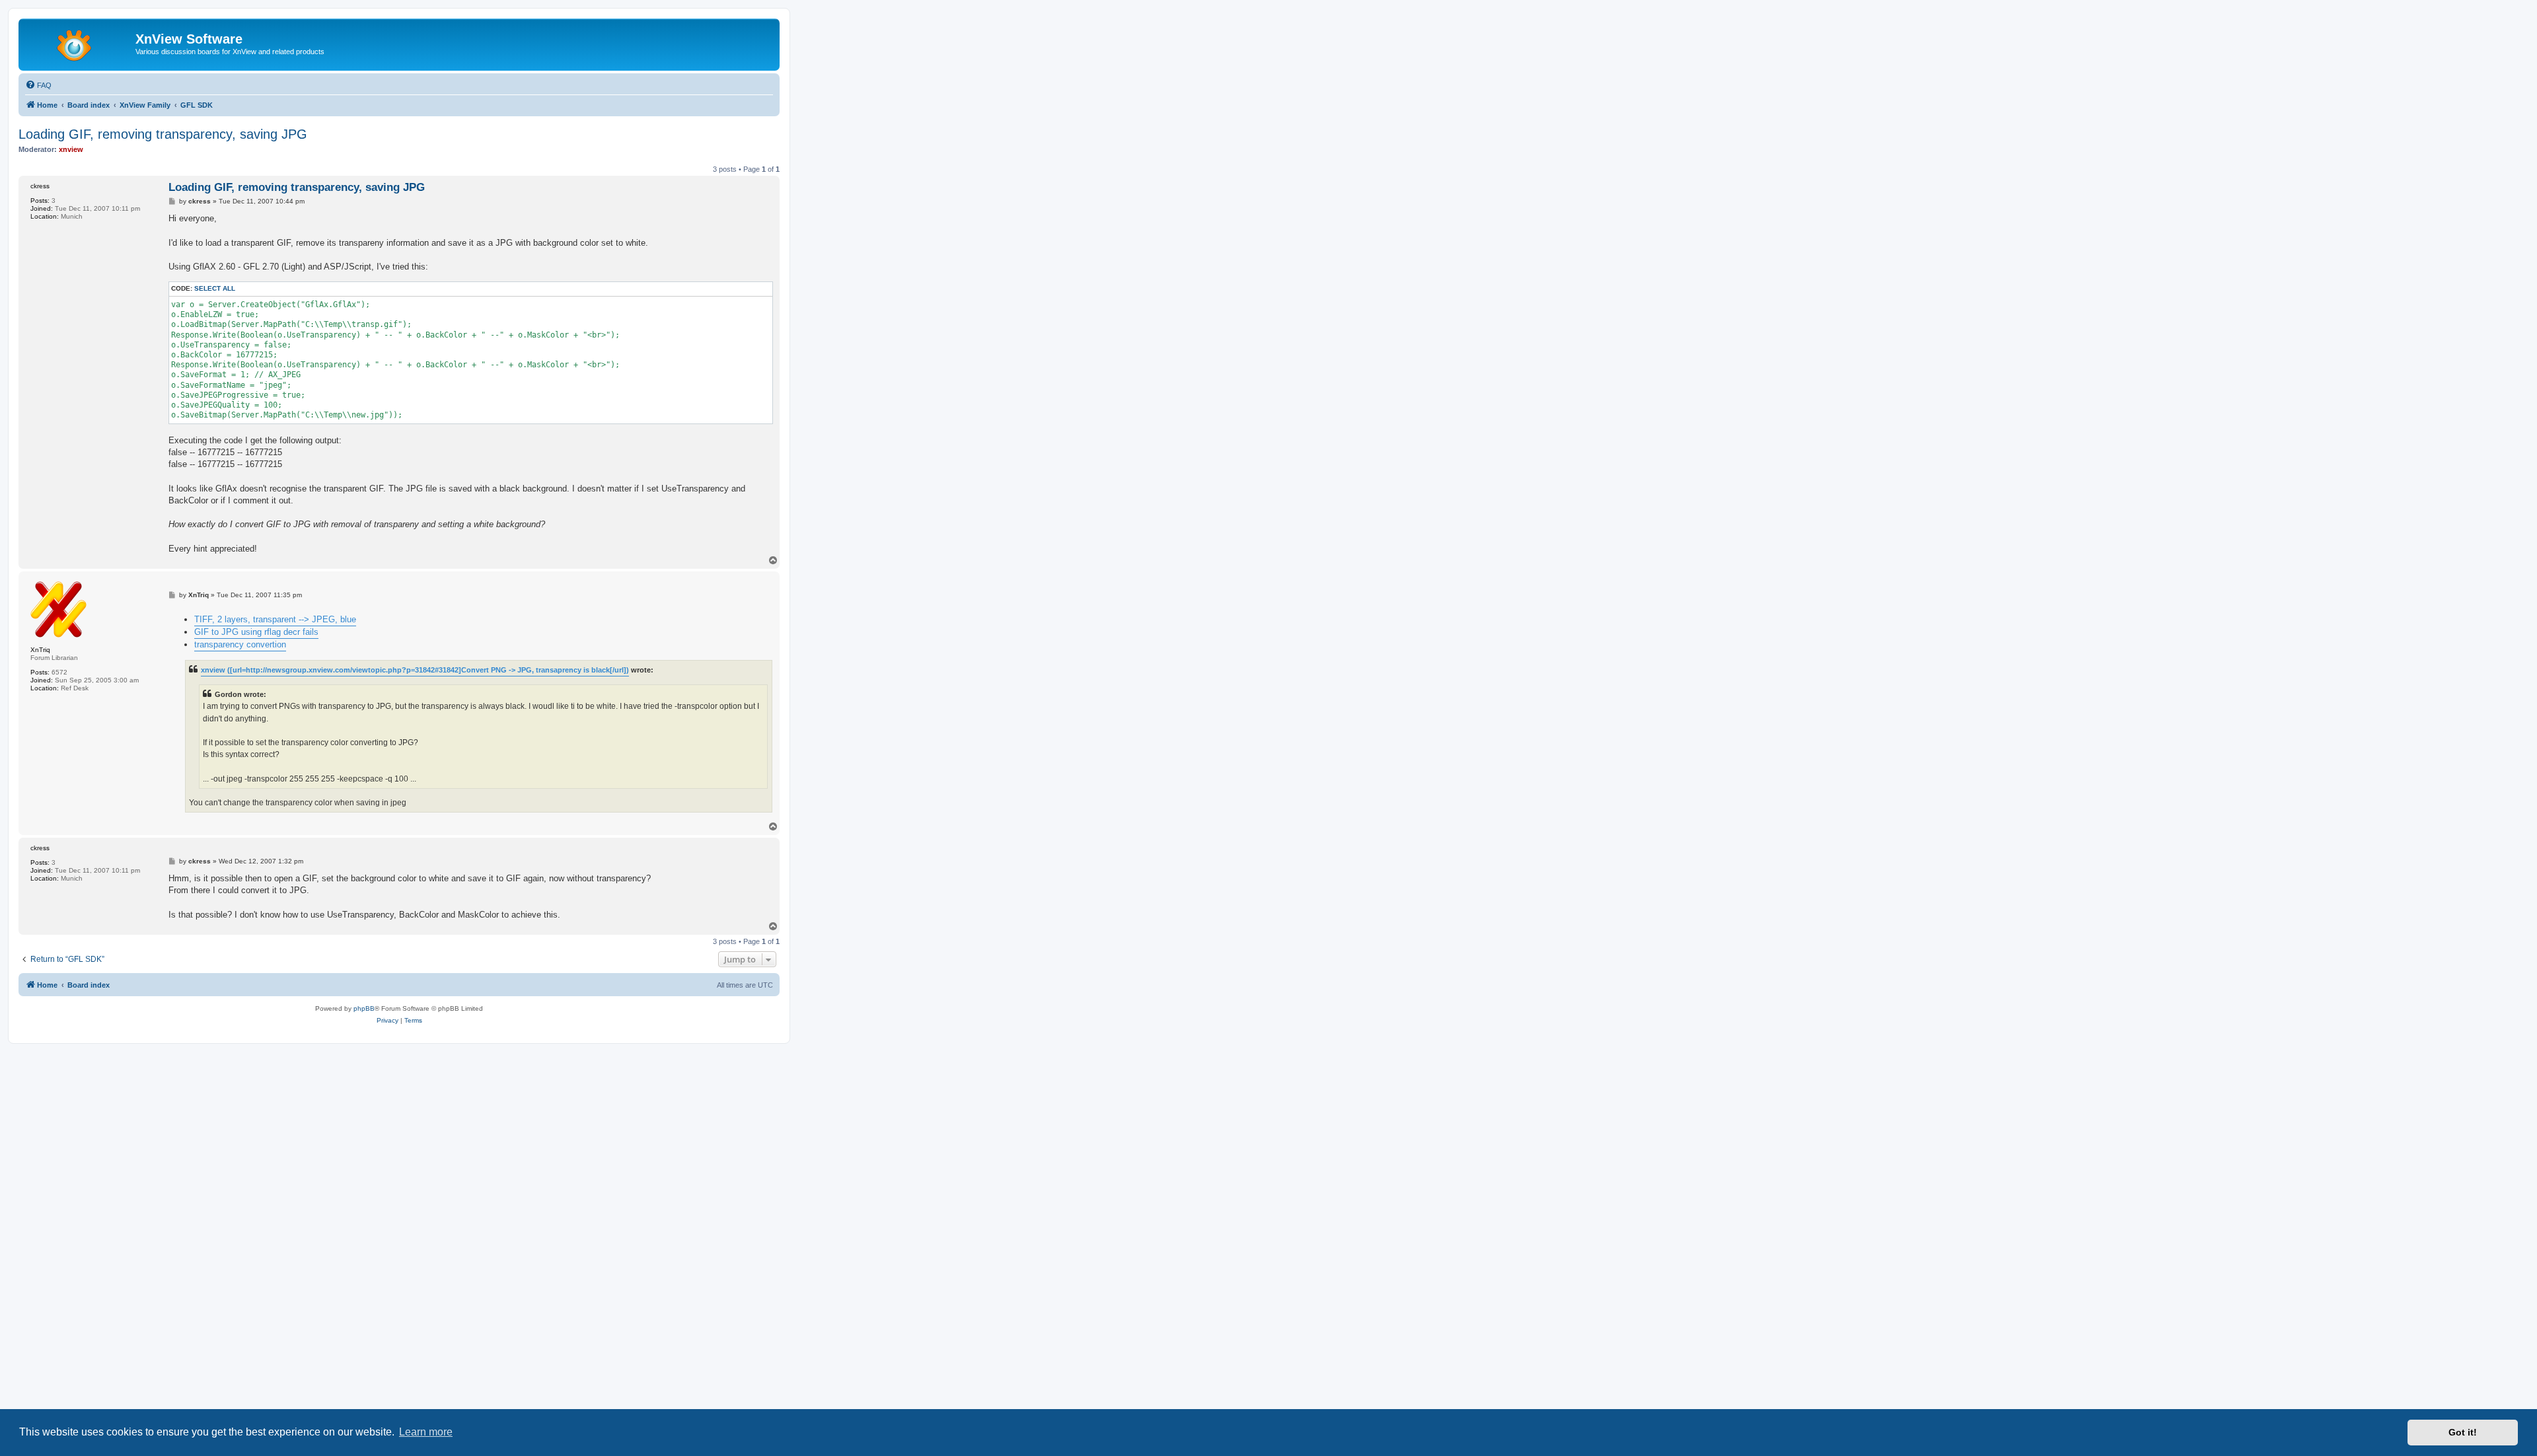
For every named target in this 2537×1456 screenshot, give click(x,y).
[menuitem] (38, 85)
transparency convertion (240, 644)
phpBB (364, 1008)
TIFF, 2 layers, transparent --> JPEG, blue (275, 619)
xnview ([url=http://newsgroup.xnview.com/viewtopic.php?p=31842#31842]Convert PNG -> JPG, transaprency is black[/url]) (415, 670)
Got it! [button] (2463, 1432)
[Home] (79, 43)
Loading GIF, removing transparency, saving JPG (163, 134)
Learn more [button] (426, 1432)
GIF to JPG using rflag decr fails (256, 632)
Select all (215, 288)
